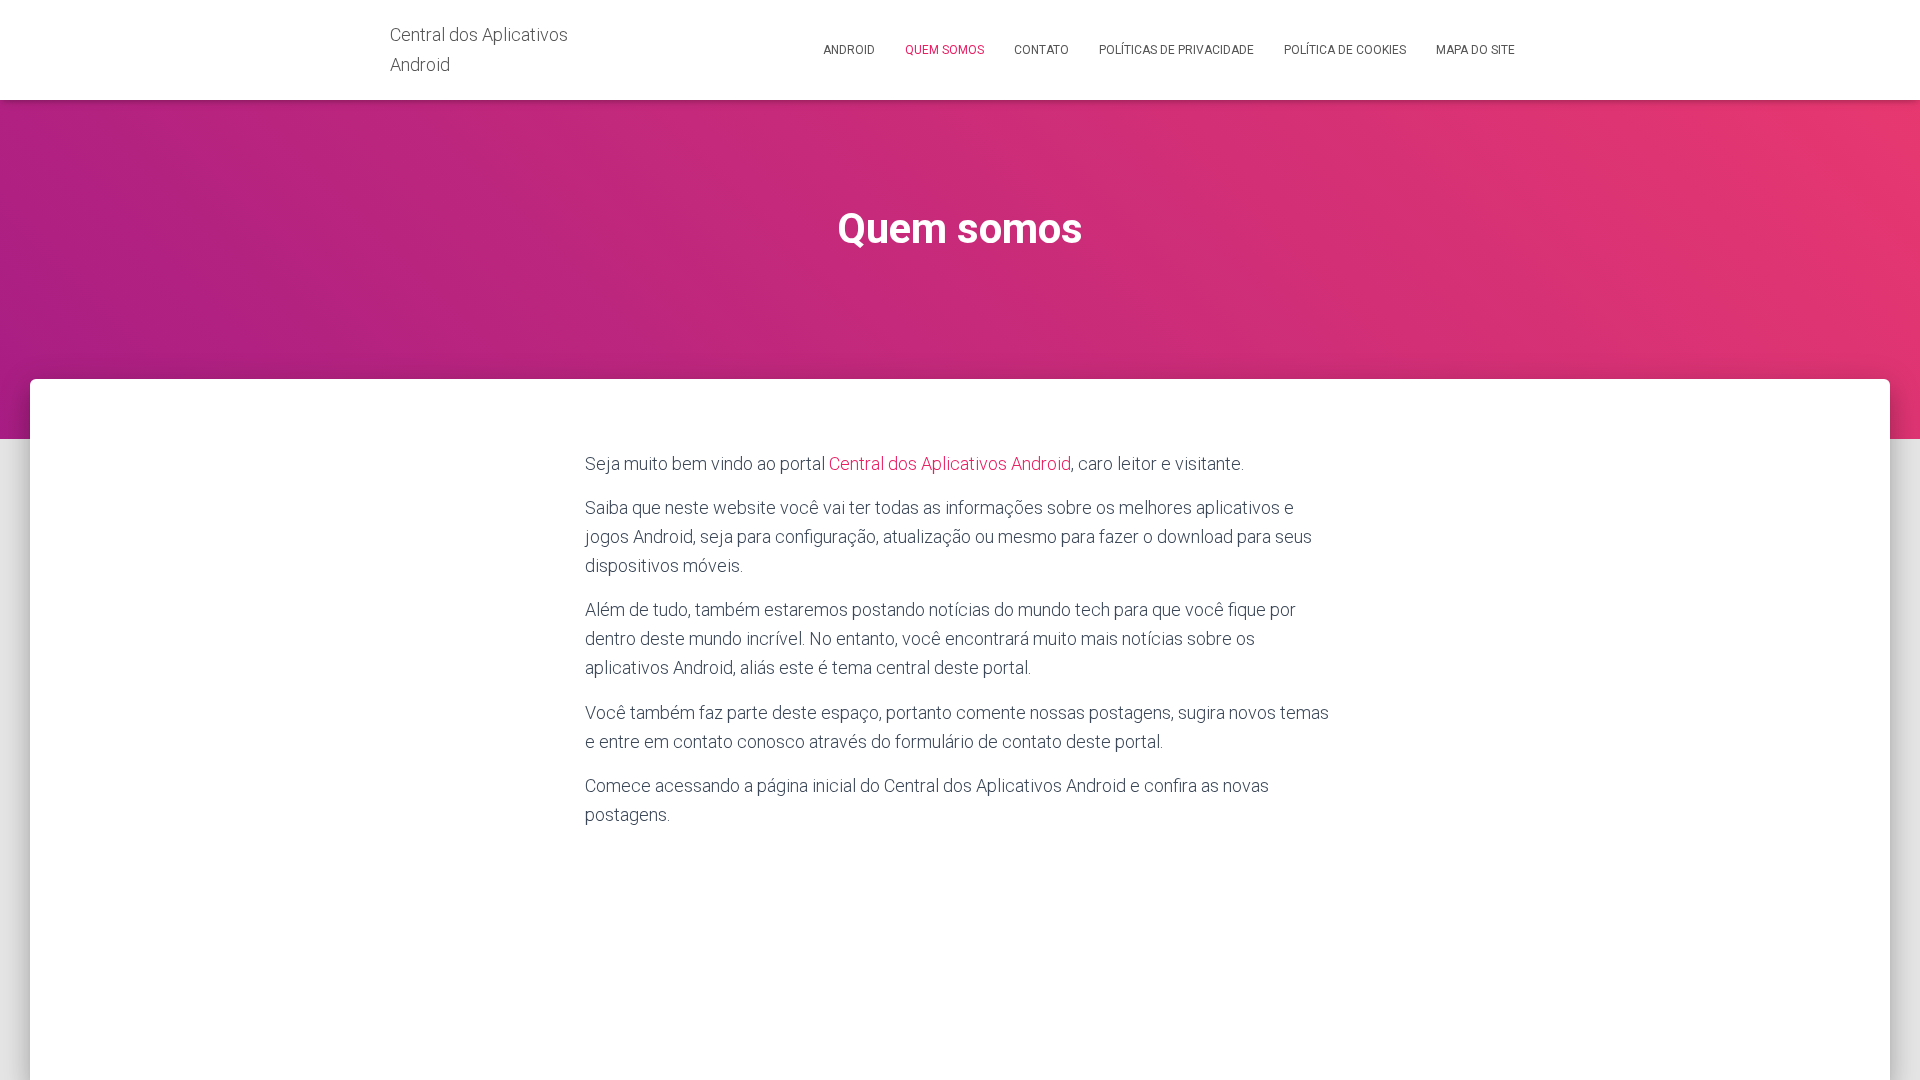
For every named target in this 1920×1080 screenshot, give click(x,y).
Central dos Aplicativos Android (950, 463)
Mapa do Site (1475, 50)
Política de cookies (1345, 50)
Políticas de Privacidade (1176, 50)
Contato (1041, 50)
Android (849, 50)
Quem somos (944, 50)
